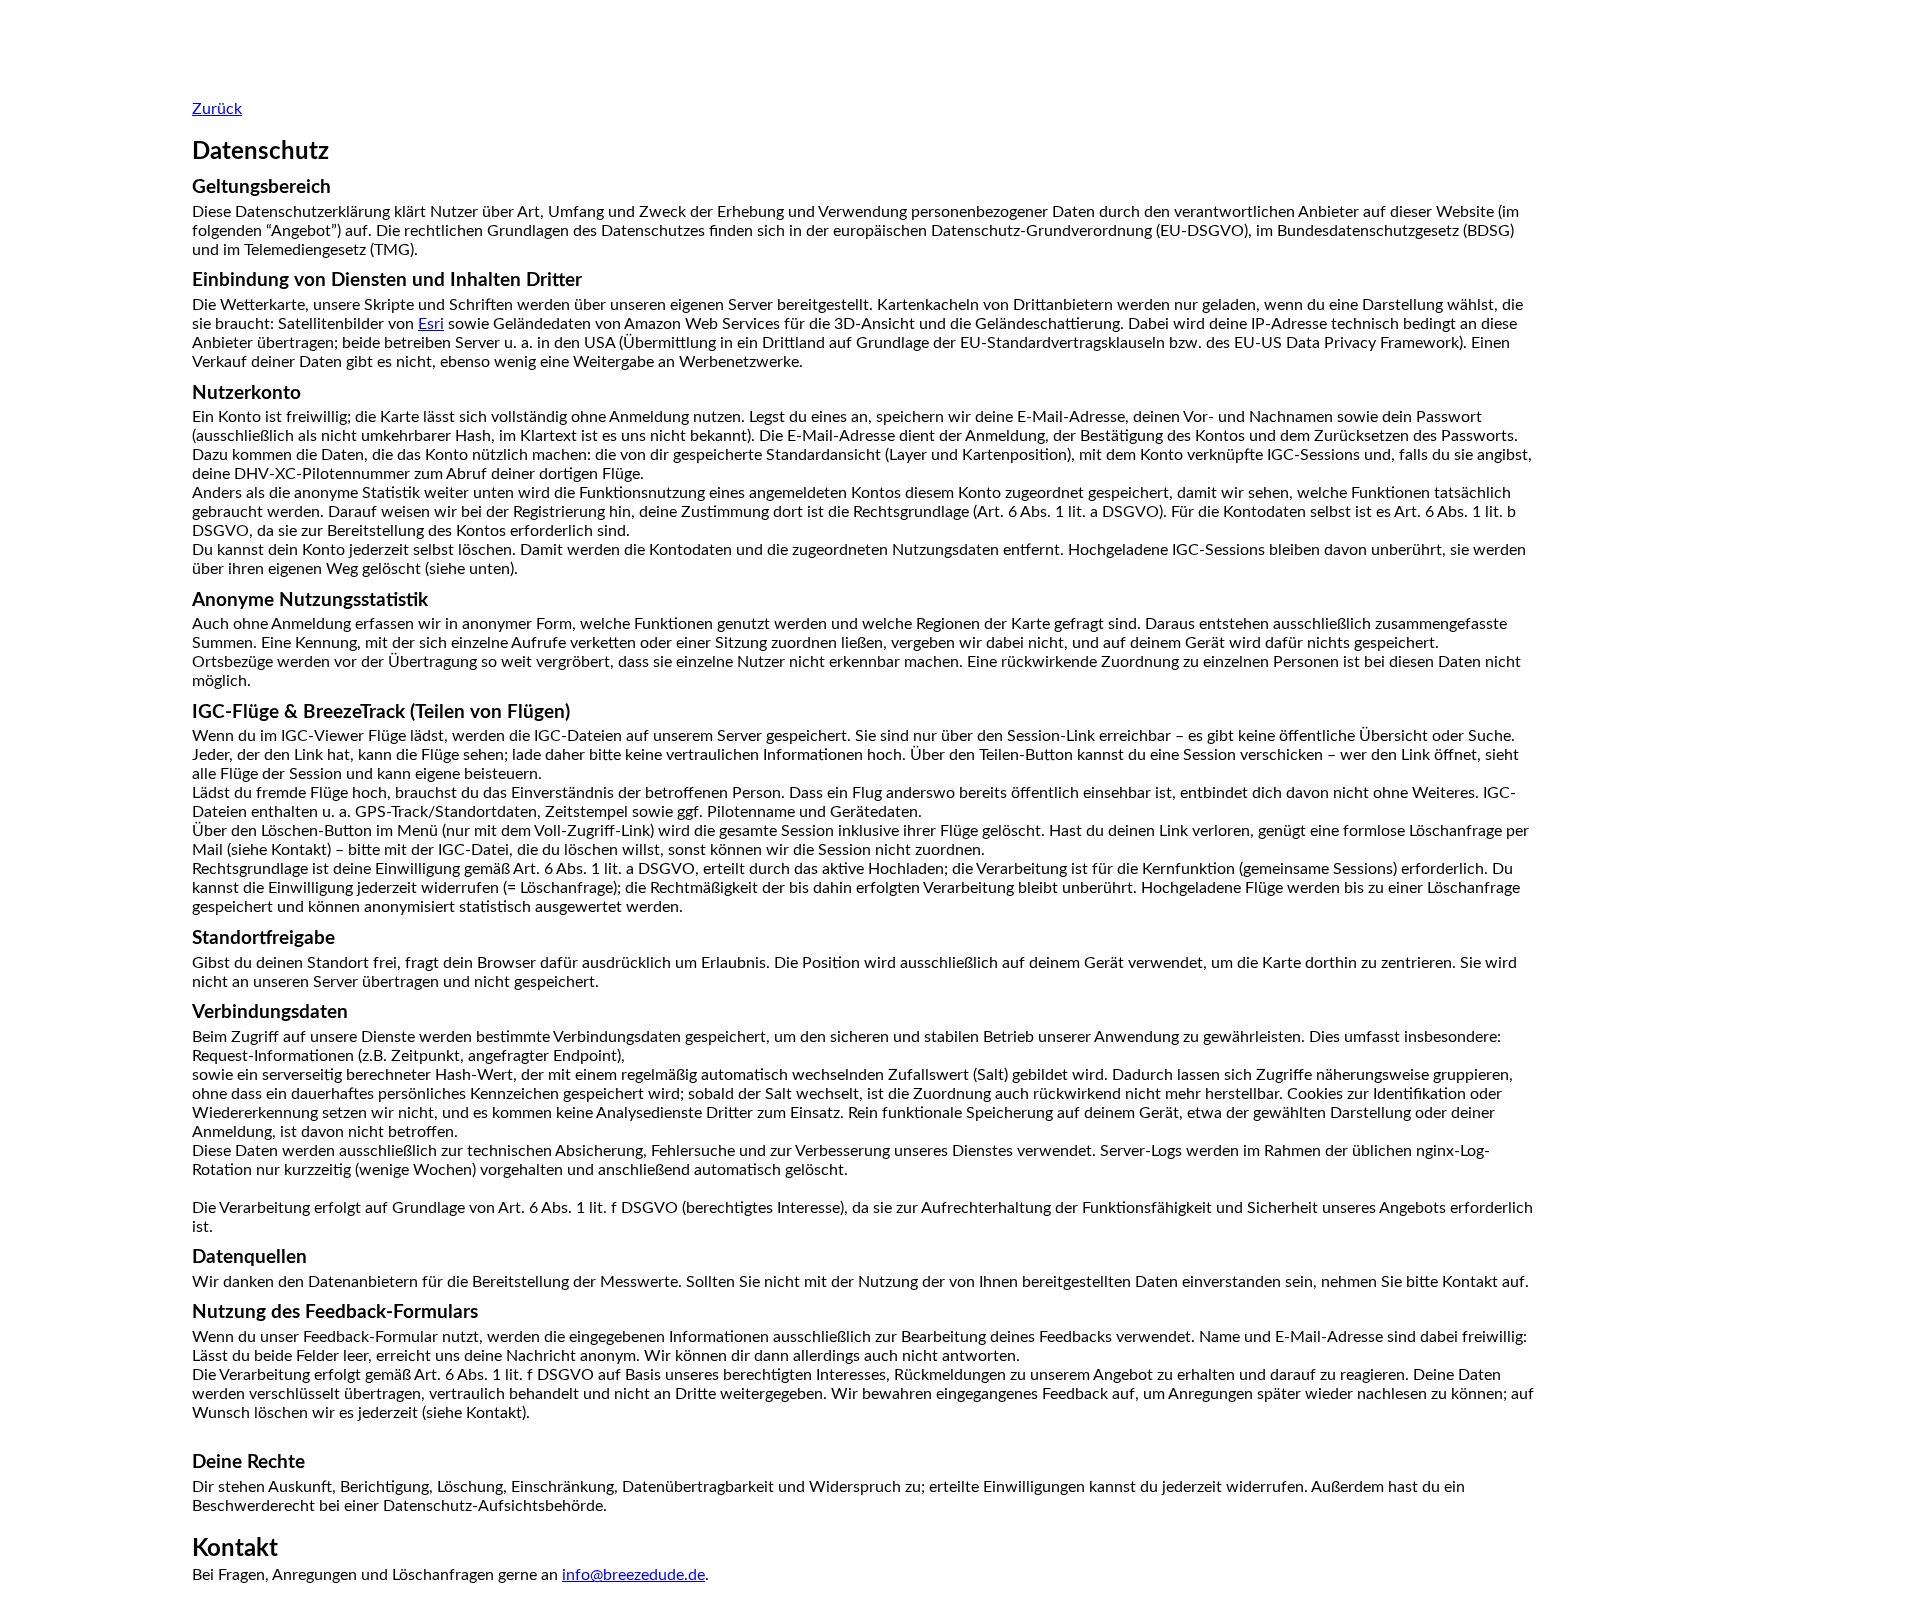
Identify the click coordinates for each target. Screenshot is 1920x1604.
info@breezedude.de (633, 1575)
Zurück (217, 109)
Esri (431, 324)
